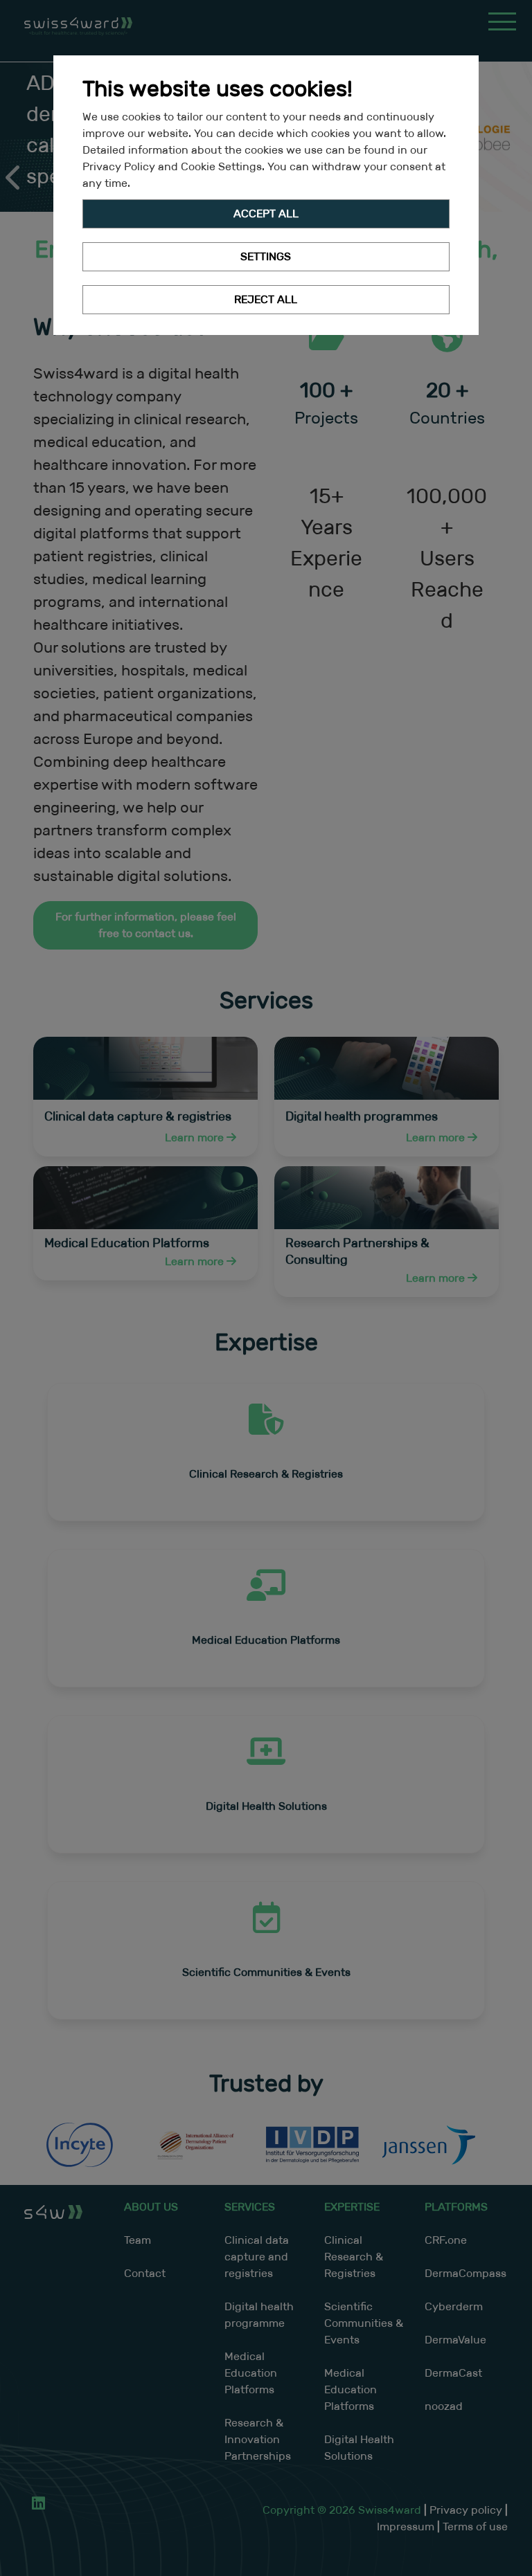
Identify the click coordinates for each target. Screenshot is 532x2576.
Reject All (266, 299)
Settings (266, 256)
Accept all (266, 214)
